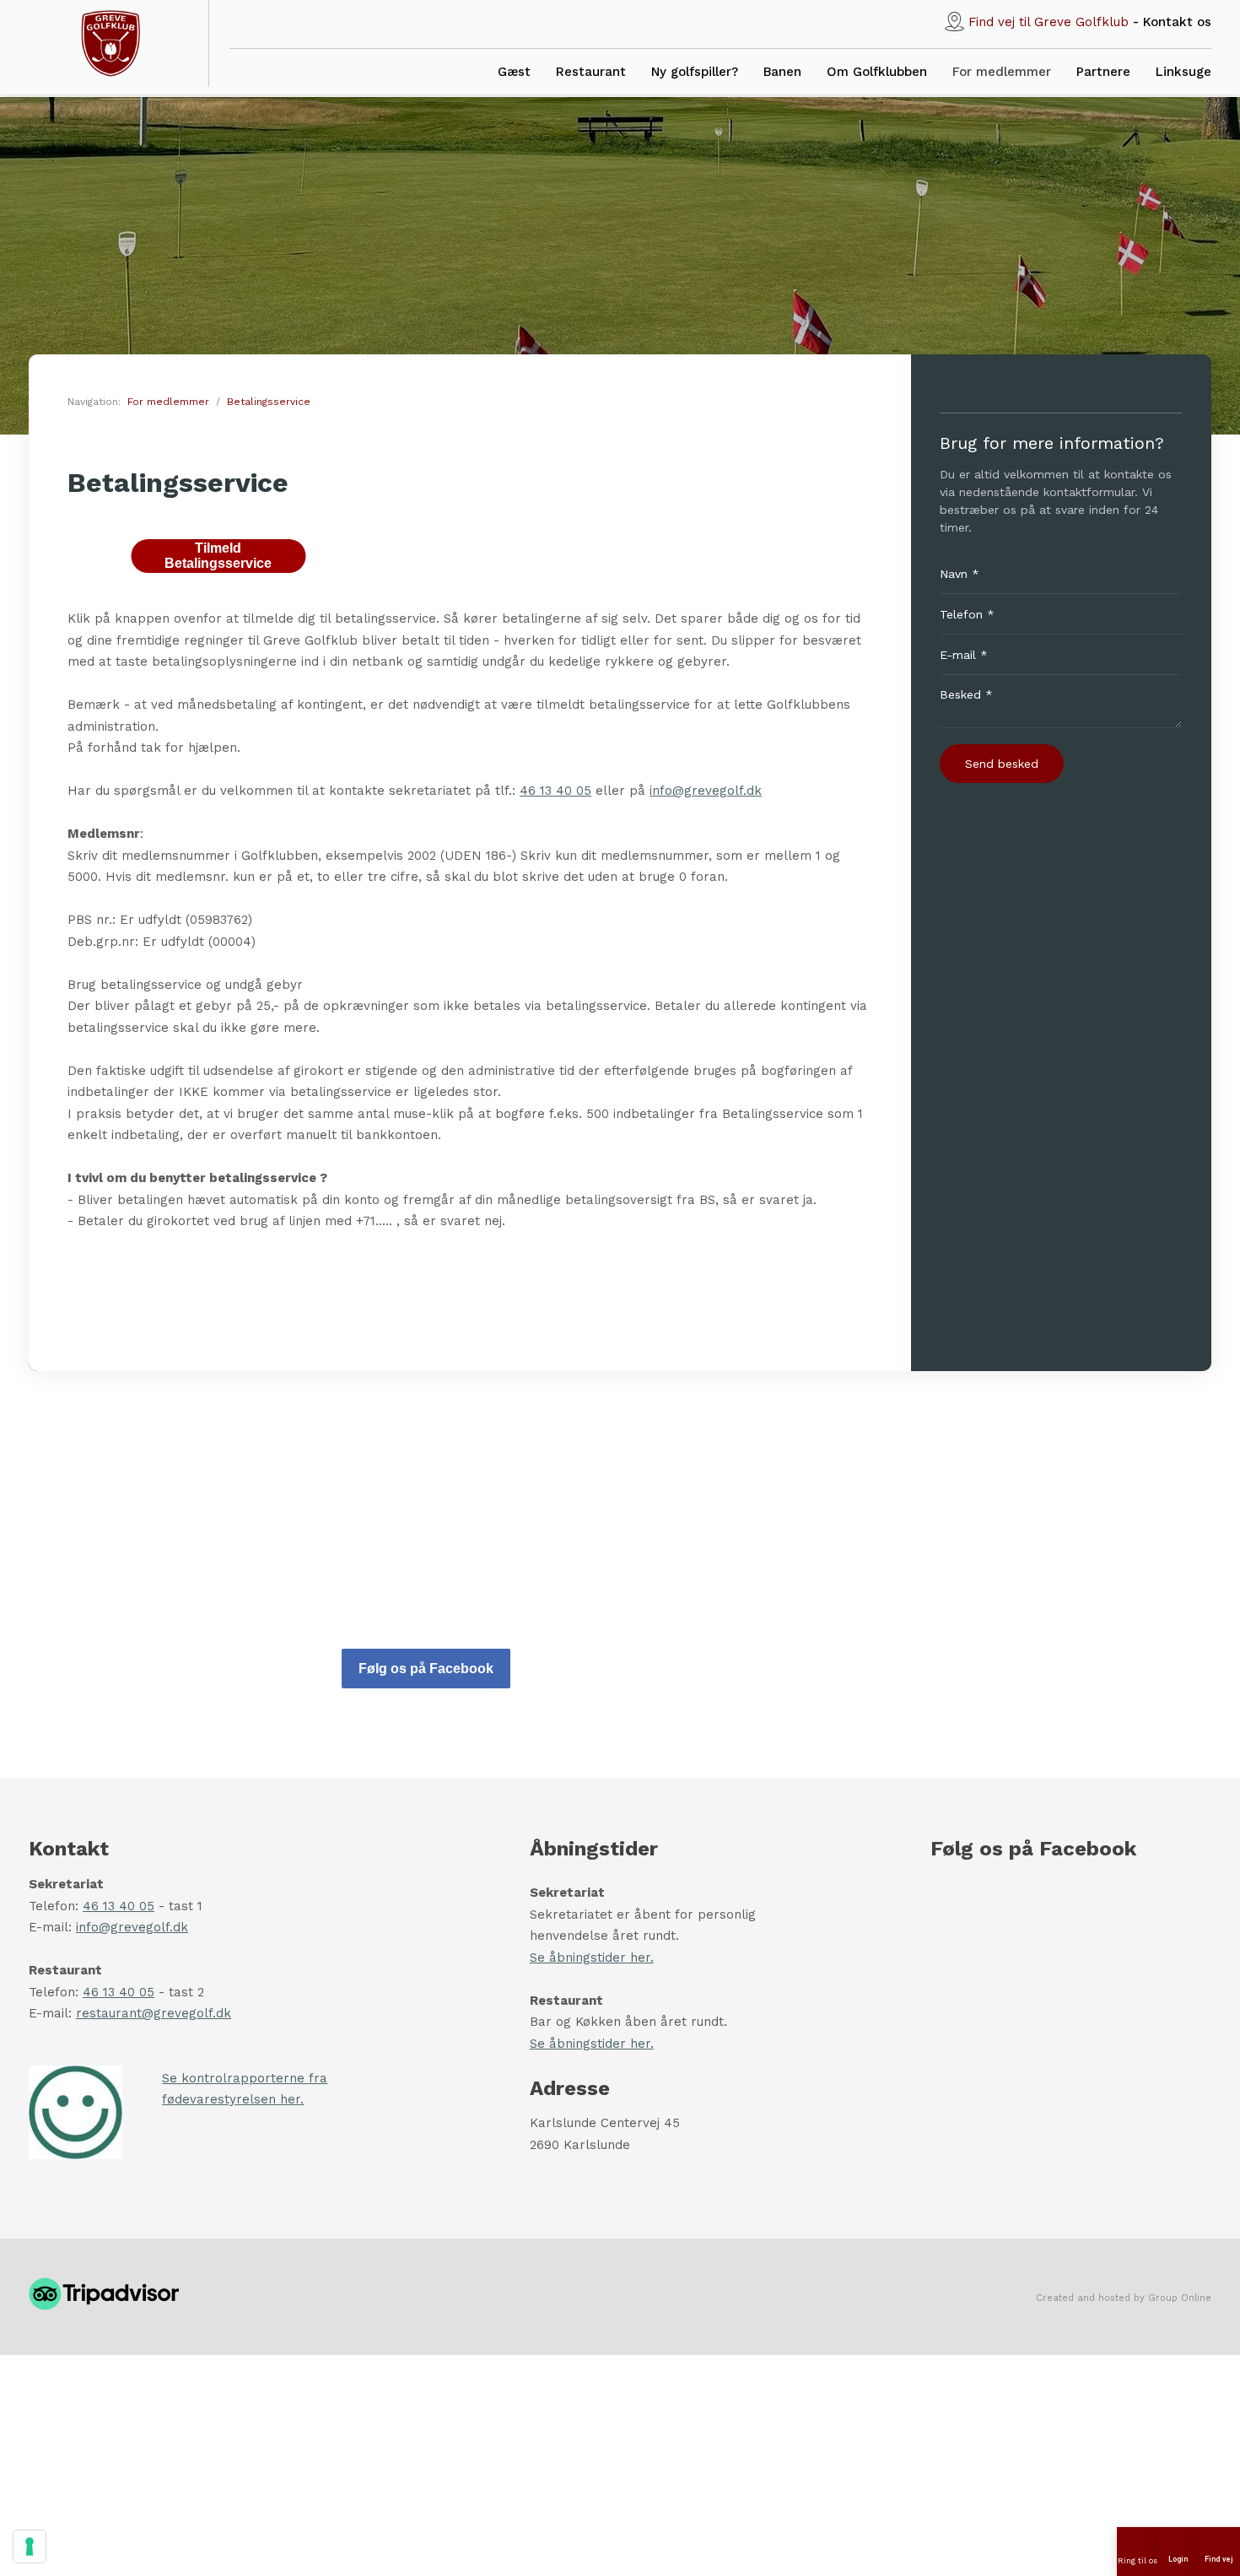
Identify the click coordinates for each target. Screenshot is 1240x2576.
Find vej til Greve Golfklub (1049, 22)
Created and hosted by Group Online (1124, 2298)
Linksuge (1183, 72)
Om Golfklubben (877, 72)
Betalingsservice (269, 402)
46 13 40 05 (555, 791)
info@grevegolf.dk (706, 791)
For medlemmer (1002, 72)
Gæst (514, 72)
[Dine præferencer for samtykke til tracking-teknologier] (30, 2546)
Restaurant (591, 72)
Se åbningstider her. (592, 1958)
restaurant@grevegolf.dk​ (154, 2013)
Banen (782, 72)
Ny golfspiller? (695, 72)
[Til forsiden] (111, 43)
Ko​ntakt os (1177, 22)
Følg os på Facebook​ (426, 1669)
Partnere (1103, 72)
